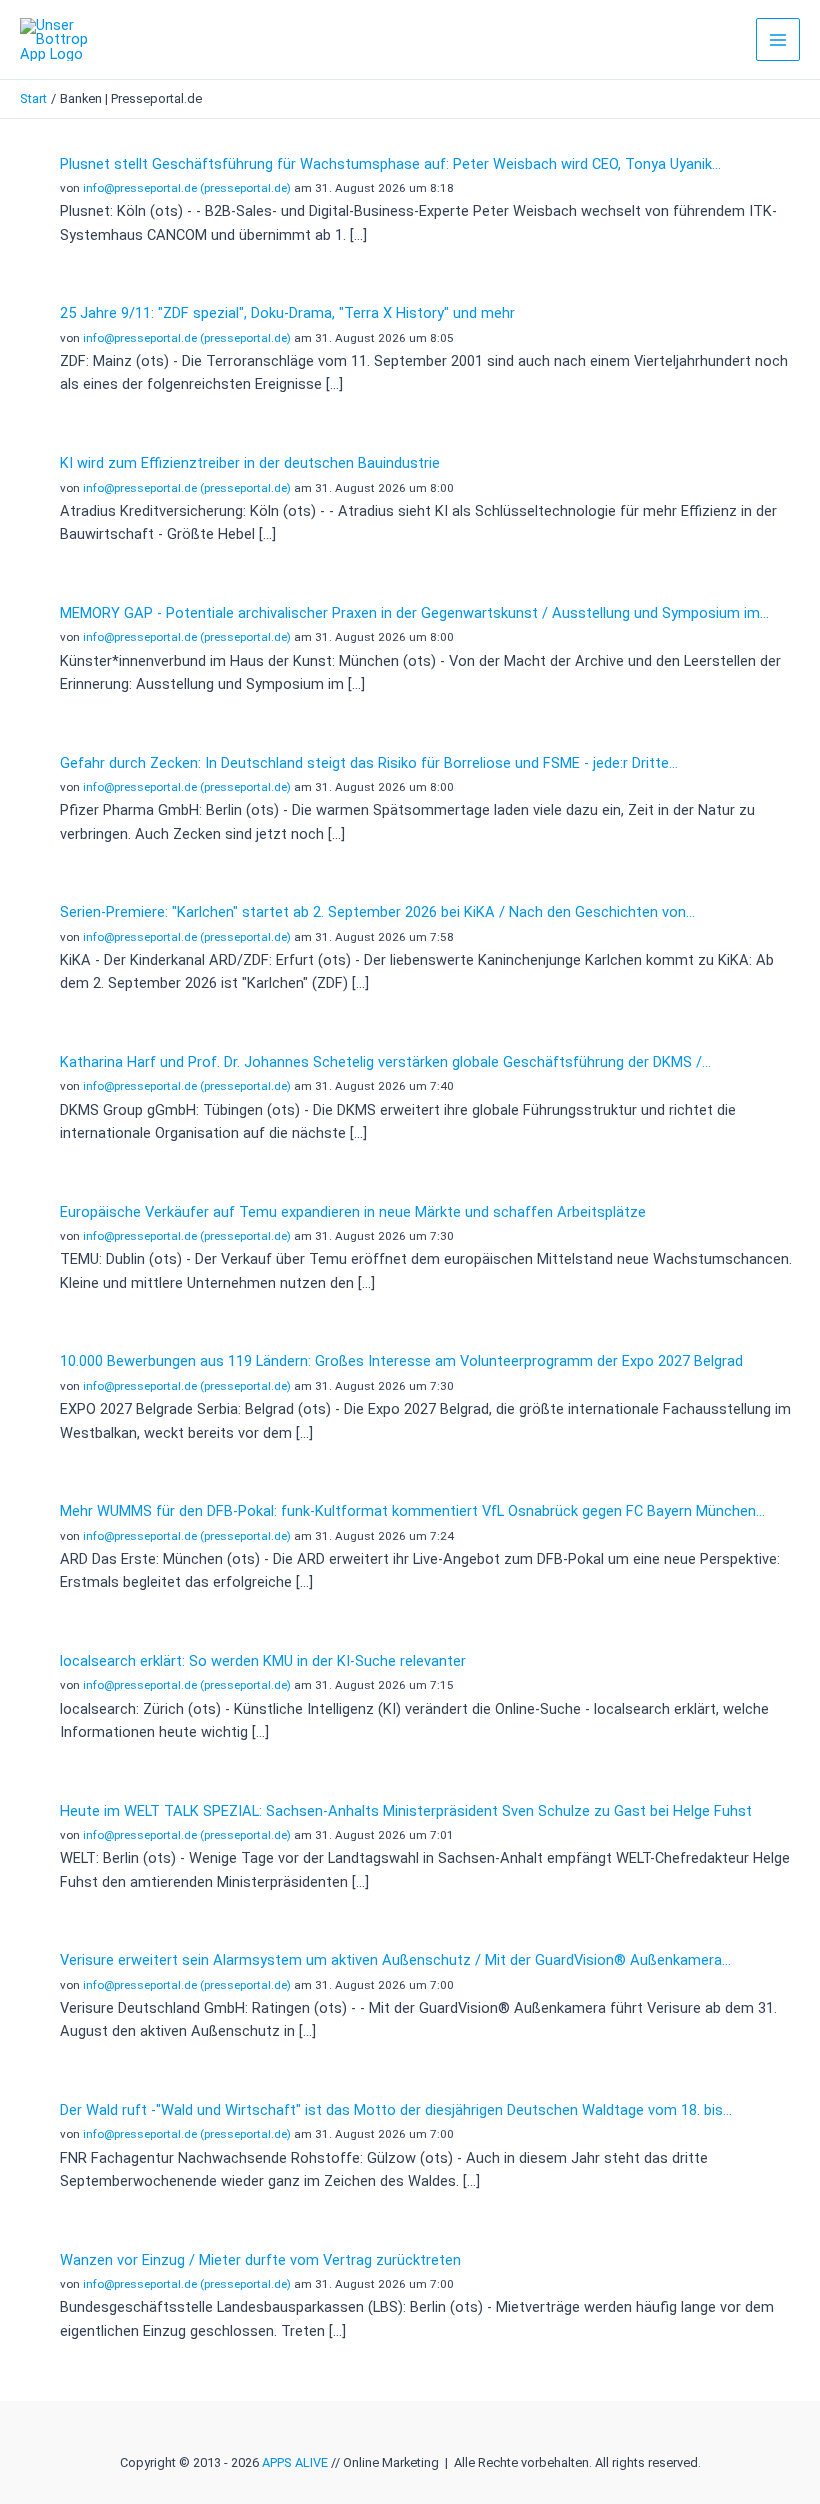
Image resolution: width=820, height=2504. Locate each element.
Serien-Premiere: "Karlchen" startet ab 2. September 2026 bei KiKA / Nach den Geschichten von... (377, 912)
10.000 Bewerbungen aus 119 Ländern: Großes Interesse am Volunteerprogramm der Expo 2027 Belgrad (401, 1361)
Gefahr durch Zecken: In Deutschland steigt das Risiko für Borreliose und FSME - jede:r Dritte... (369, 763)
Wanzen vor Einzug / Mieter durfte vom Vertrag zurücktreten (260, 2260)
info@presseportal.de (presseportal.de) (187, 188)
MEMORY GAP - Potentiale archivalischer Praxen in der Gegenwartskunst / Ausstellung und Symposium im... (414, 613)
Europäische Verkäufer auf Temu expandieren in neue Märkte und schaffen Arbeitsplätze (353, 1212)
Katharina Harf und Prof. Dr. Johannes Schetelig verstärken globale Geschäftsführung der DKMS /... (385, 1062)
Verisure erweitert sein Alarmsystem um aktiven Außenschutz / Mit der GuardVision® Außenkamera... (395, 1960)
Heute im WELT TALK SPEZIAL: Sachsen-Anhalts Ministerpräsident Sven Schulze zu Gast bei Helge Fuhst (406, 1811)
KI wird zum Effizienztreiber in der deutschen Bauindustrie (250, 463)
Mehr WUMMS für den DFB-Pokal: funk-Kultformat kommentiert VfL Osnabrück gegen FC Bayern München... (412, 1511)
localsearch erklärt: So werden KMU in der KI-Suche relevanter (263, 1661)
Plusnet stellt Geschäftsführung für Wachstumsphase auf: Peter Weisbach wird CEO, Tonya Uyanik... (390, 164)
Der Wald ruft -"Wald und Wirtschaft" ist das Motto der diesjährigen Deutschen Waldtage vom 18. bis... (396, 2110)
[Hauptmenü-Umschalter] (778, 40)
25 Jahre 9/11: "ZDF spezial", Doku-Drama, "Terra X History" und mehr (287, 313)
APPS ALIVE (295, 2462)
